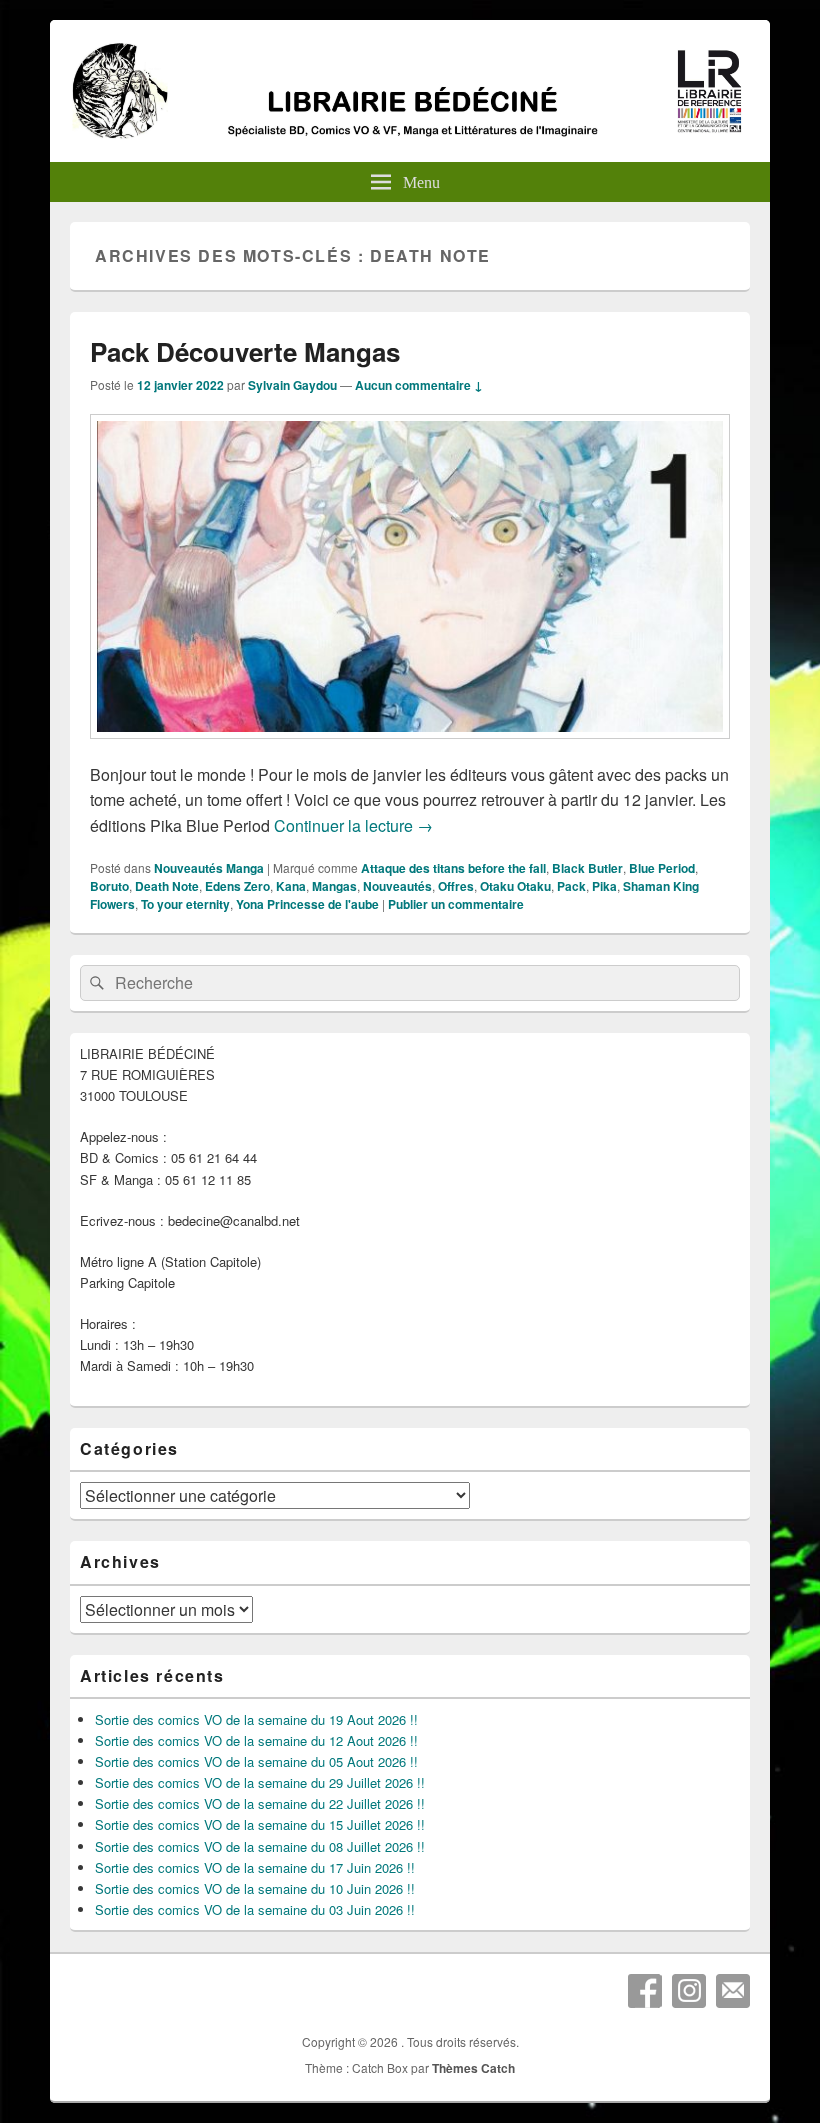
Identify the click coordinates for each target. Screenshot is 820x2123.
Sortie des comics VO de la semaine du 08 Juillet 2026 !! (260, 1846)
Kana (291, 886)
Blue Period (662, 868)
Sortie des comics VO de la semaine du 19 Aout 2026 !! (256, 1719)
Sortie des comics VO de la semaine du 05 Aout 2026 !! (256, 1761)
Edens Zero (237, 886)
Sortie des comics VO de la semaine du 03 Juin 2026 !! (255, 1909)
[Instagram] (689, 1991)
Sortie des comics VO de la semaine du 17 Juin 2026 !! (255, 1867)
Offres (456, 886)
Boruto (109, 886)
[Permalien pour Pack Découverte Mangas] (410, 748)
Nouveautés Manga (209, 868)
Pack (571, 886)
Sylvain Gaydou (292, 385)
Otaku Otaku (515, 886)
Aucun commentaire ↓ (419, 385)
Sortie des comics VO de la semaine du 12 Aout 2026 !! (256, 1740)
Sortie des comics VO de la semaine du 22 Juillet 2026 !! (260, 1803)
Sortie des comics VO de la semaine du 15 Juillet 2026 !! (260, 1824)
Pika (604, 886)
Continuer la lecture (353, 825)
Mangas (334, 886)
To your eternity (185, 904)
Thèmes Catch (473, 2068)
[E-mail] (733, 1991)
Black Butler (587, 868)
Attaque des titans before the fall (453, 868)
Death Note (167, 886)
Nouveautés (397, 886)
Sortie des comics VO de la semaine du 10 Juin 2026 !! (255, 1888)
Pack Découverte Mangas (245, 351)
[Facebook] (645, 1991)
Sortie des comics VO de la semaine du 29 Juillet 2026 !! (260, 1782)
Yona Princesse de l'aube (307, 904)
